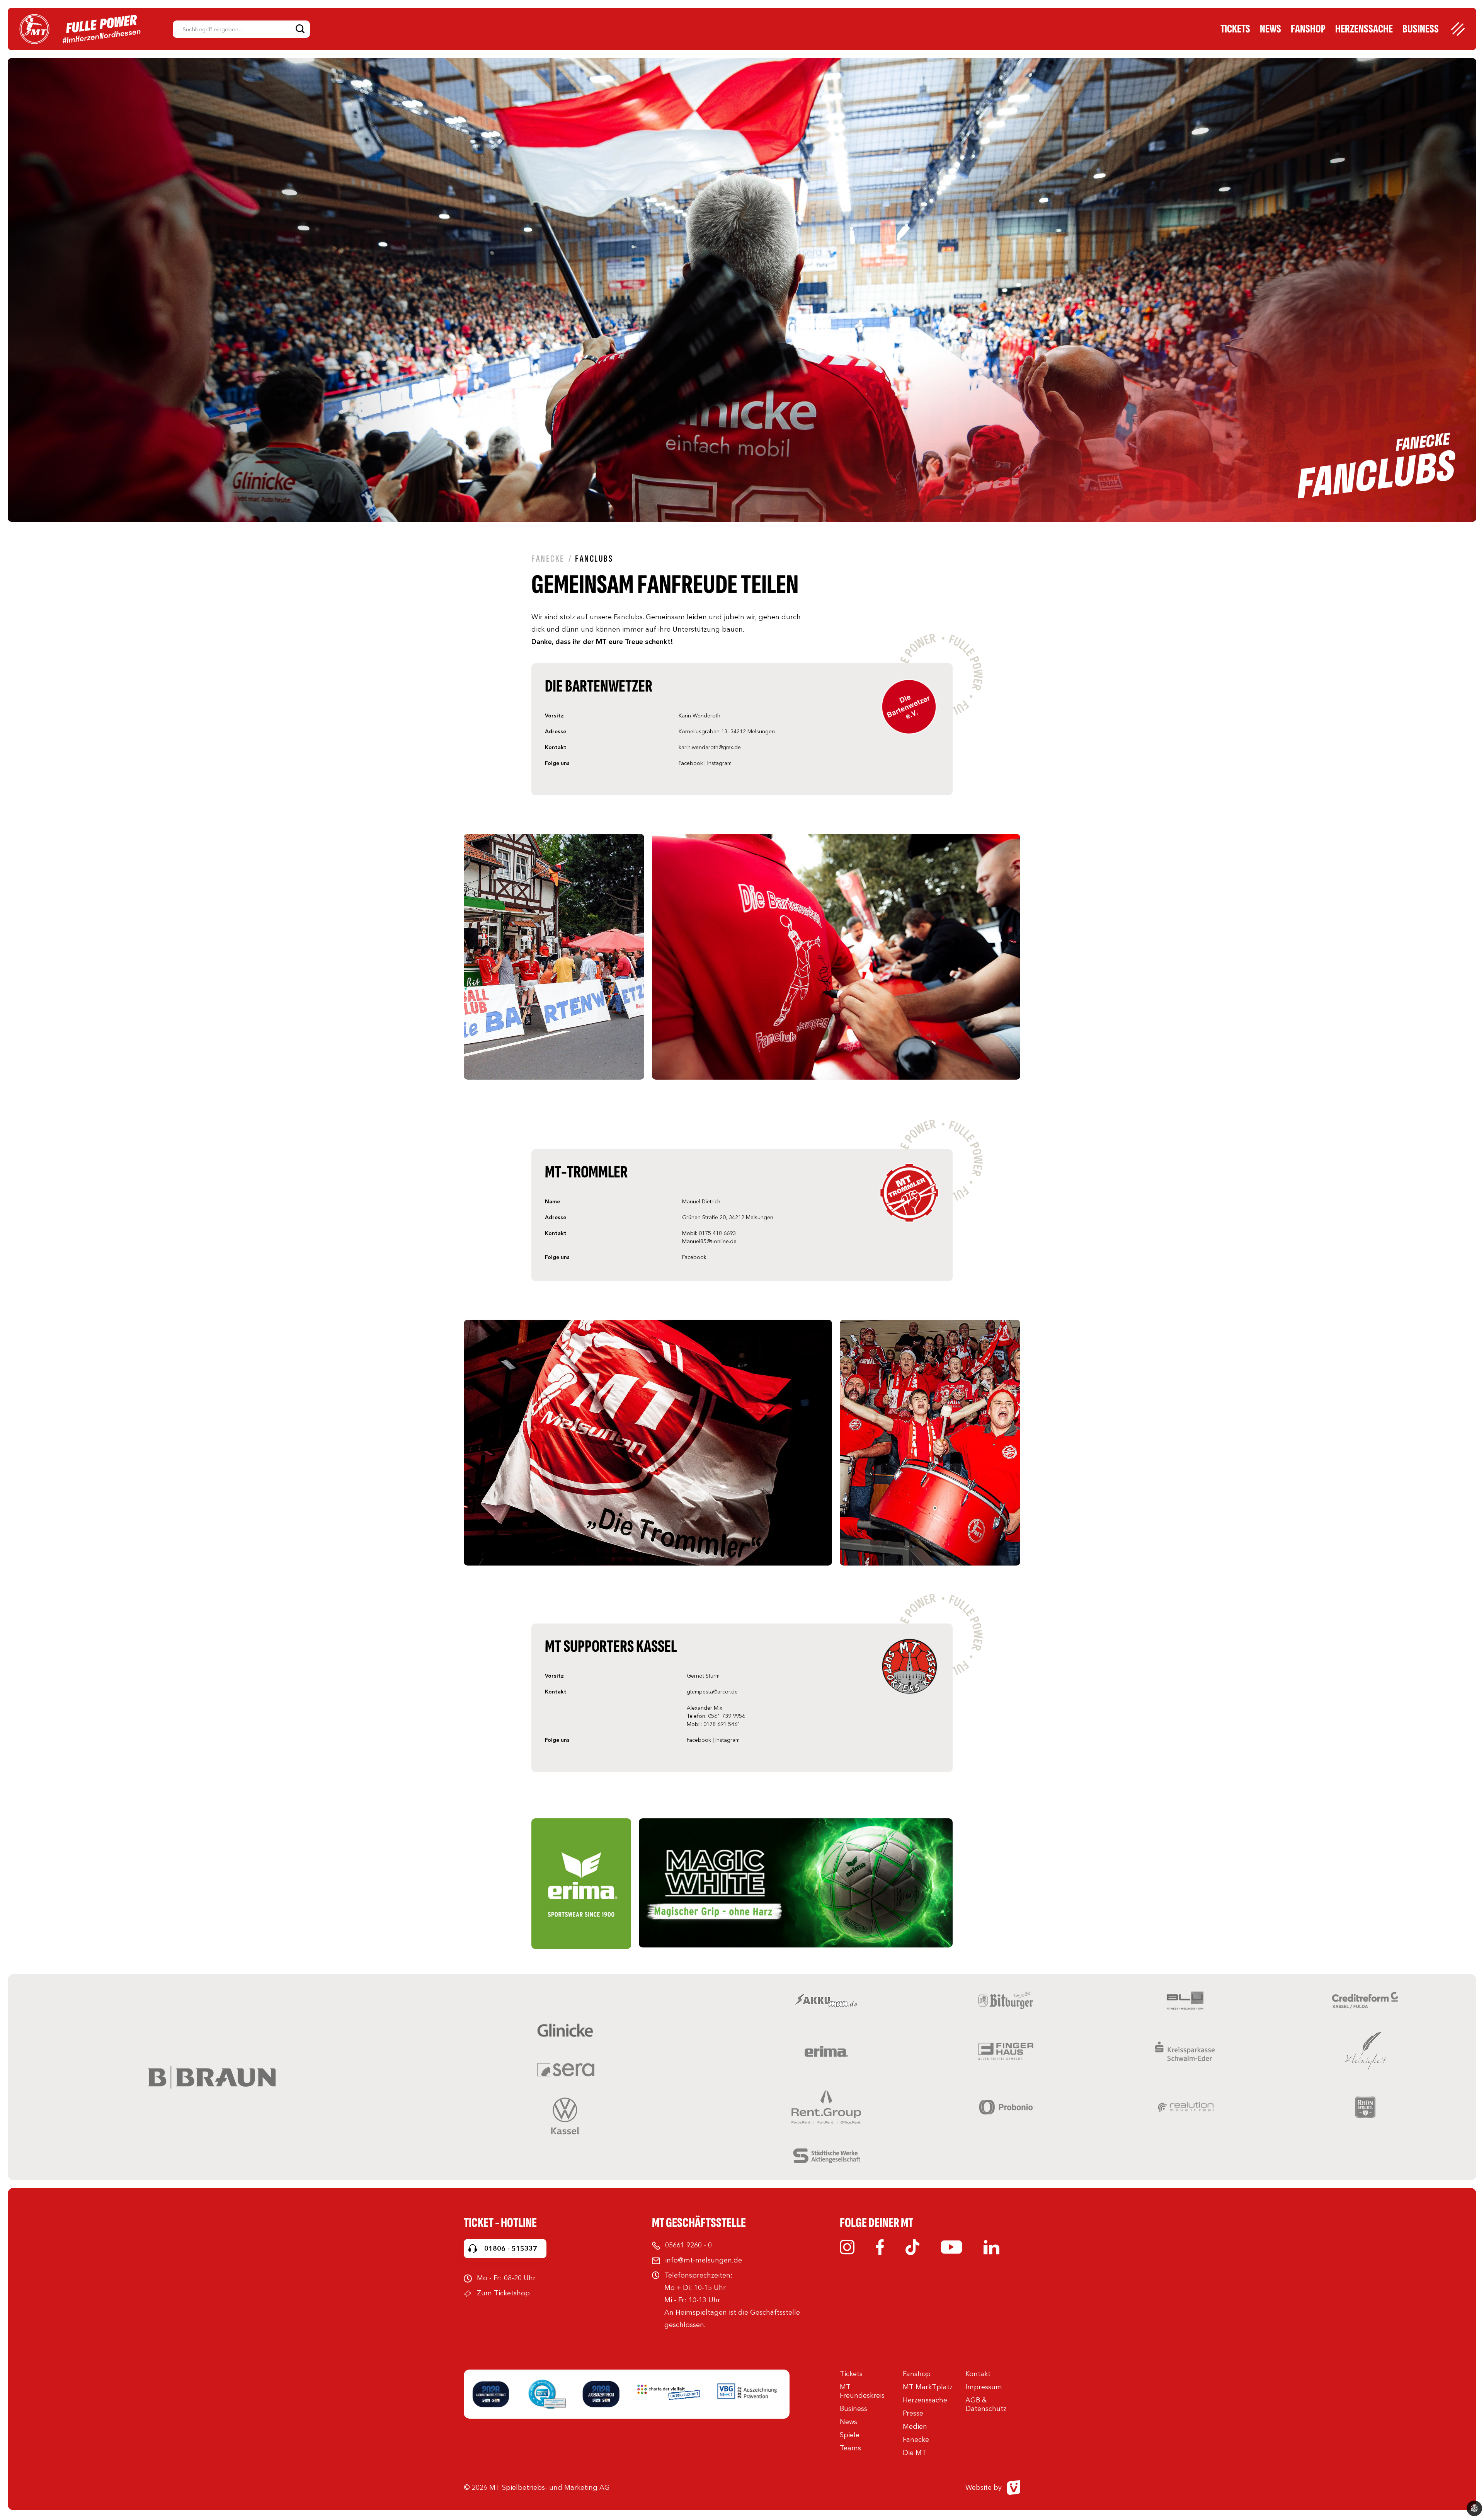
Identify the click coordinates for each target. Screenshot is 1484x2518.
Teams (850, 2448)
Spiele (850, 2435)
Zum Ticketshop (503, 2293)
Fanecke (548, 559)
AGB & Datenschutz (986, 2404)
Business (1421, 29)
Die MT (915, 2453)
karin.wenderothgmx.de (710, 747)
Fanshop (1308, 29)
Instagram (719, 763)
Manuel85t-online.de (709, 1241)
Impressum (984, 2387)
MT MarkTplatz (928, 2387)
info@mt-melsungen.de (704, 2260)
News (1270, 29)
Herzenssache (1364, 29)
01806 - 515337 (511, 2249)
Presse (913, 2413)
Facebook (691, 763)
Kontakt (978, 2374)
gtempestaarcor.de (712, 1692)
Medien (915, 2426)
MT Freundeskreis (862, 2391)
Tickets (1235, 29)
